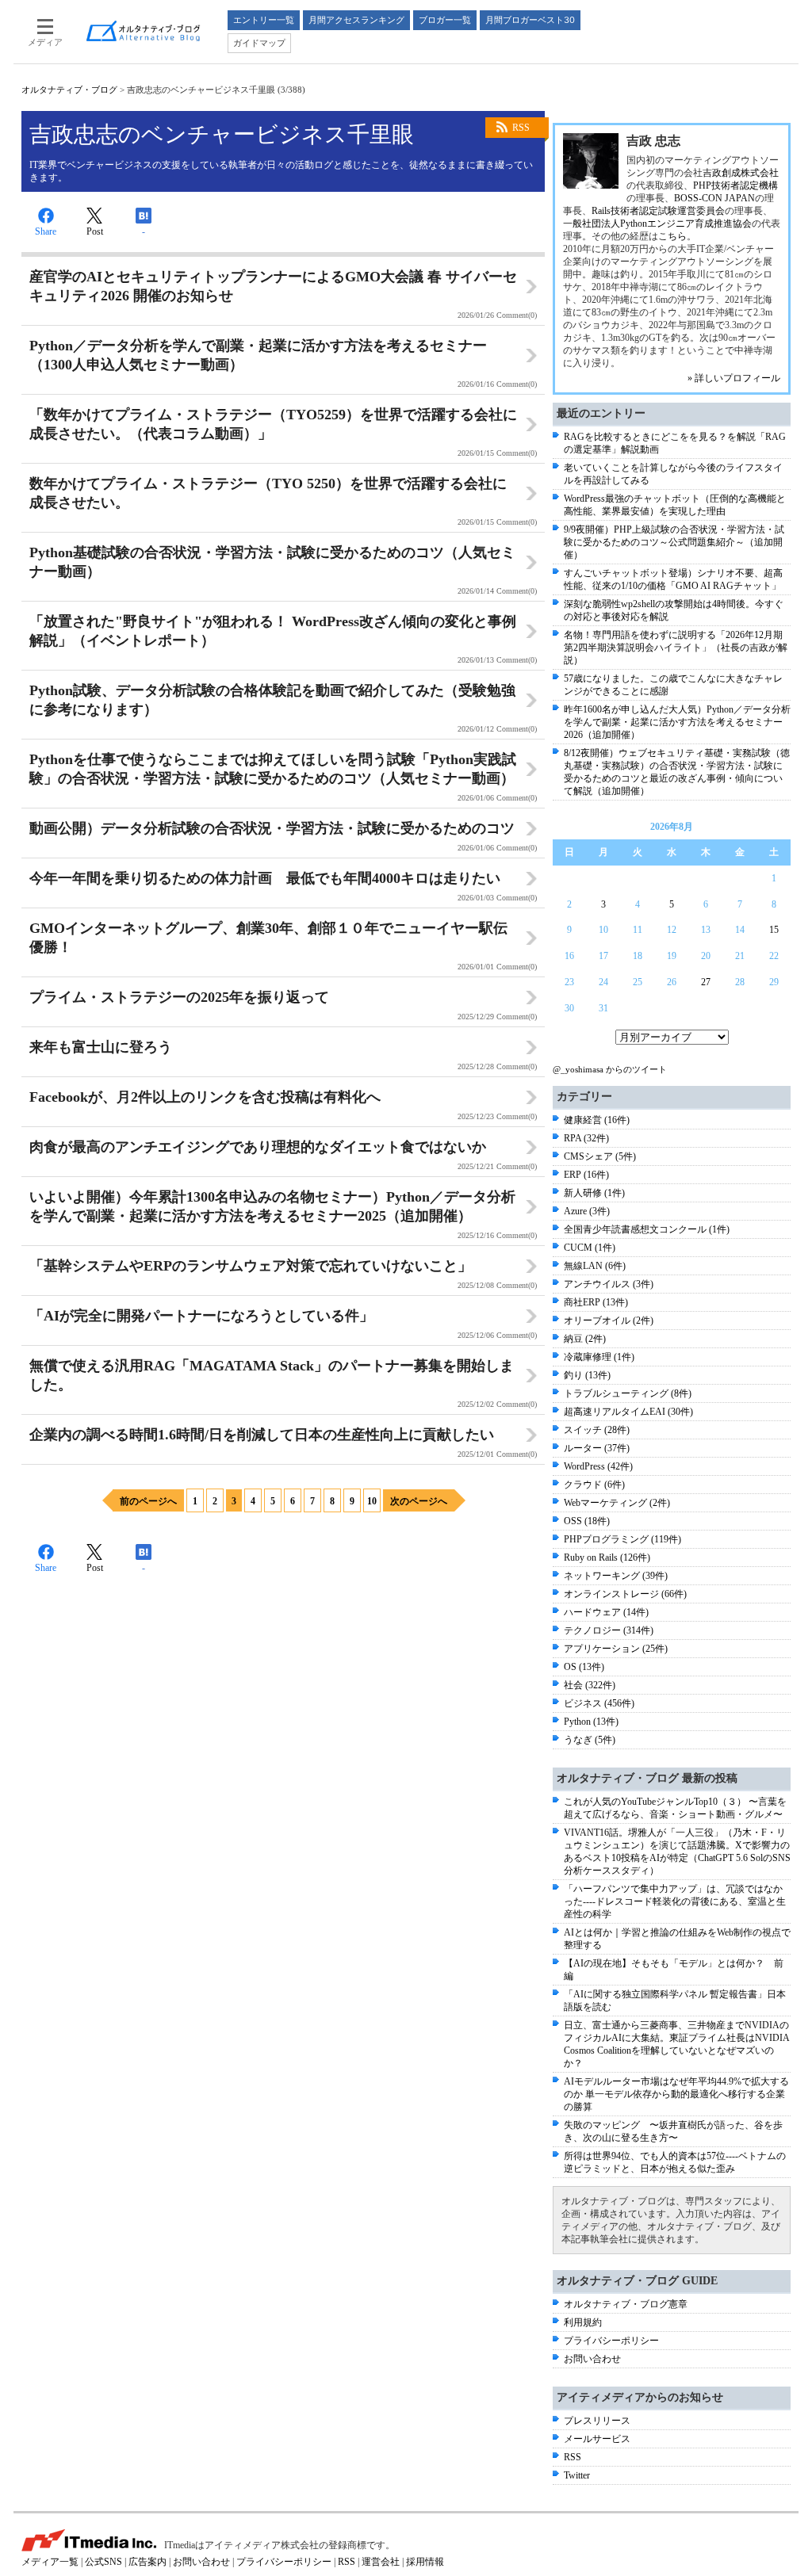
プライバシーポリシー (611, 2341)
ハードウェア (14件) (606, 1612)
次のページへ (419, 1501)
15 (774, 930)
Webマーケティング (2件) (617, 1503)
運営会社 (381, 2562)
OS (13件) (584, 1667)
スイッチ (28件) (597, 1430)
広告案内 (147, 2562)
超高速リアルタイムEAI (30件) (628, 1412)
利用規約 (583, 2322)
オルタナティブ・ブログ (69, 90)
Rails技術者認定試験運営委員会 (658, 211)
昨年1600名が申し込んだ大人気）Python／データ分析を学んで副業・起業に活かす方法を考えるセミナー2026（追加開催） (677, 722)
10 (372, 1501)
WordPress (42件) (598, 1466)
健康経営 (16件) (597, 1120)
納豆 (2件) (585, 1339)
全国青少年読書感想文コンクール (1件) (647, 1229)
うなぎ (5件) (590, 1740)
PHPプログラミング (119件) (622, 1539)
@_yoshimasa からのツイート (610, 1069)
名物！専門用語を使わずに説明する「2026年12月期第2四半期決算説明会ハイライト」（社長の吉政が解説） (676, 648)
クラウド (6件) (594, 1485)
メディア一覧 (50, 2562)
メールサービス (597, 2439)
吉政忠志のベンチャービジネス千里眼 (222, 134)
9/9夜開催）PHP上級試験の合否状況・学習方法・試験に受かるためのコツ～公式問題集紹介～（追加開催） (674, 542)
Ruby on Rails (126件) (607, 1557)
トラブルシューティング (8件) (628, 1393)
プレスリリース (597, 2421)
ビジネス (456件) (599, 1703)
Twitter (577, 2475)
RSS (521, 128)
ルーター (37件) (597, 1448)
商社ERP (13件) (596, 1302)
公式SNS (103, 2562)
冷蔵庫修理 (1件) (599, 1357)
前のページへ (148, 1501)
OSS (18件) (587, 1521)
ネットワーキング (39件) (616, 1576)
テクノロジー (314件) (609, 1630)
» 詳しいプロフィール (734, 378)
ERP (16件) (586, 1175)
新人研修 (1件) (594, 1193)
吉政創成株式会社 (741, 173)
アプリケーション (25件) (616, 1649)
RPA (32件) (586, 1138)
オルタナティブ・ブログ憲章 (626, 2304)
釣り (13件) (587, 1375)
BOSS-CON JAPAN (714, 198)
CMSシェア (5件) (600, 1156)
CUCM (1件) (590, 1248)
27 (706, 982)
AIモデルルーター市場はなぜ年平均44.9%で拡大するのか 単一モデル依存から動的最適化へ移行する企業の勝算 (676, 2094)
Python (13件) (591, 1722)
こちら (672, 236)
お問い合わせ (592, 2359)
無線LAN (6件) (595, 1266)
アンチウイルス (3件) (609, 1284)
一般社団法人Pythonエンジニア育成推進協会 (657, 224)
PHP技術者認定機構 (735, 185)
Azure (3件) (587, 1211)
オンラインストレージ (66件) (625, 1594)
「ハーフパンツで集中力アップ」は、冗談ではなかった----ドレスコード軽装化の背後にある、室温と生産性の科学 (675, 1901)
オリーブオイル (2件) (609, 1320)
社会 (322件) (590, 1685)
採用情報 (425, 2562)
